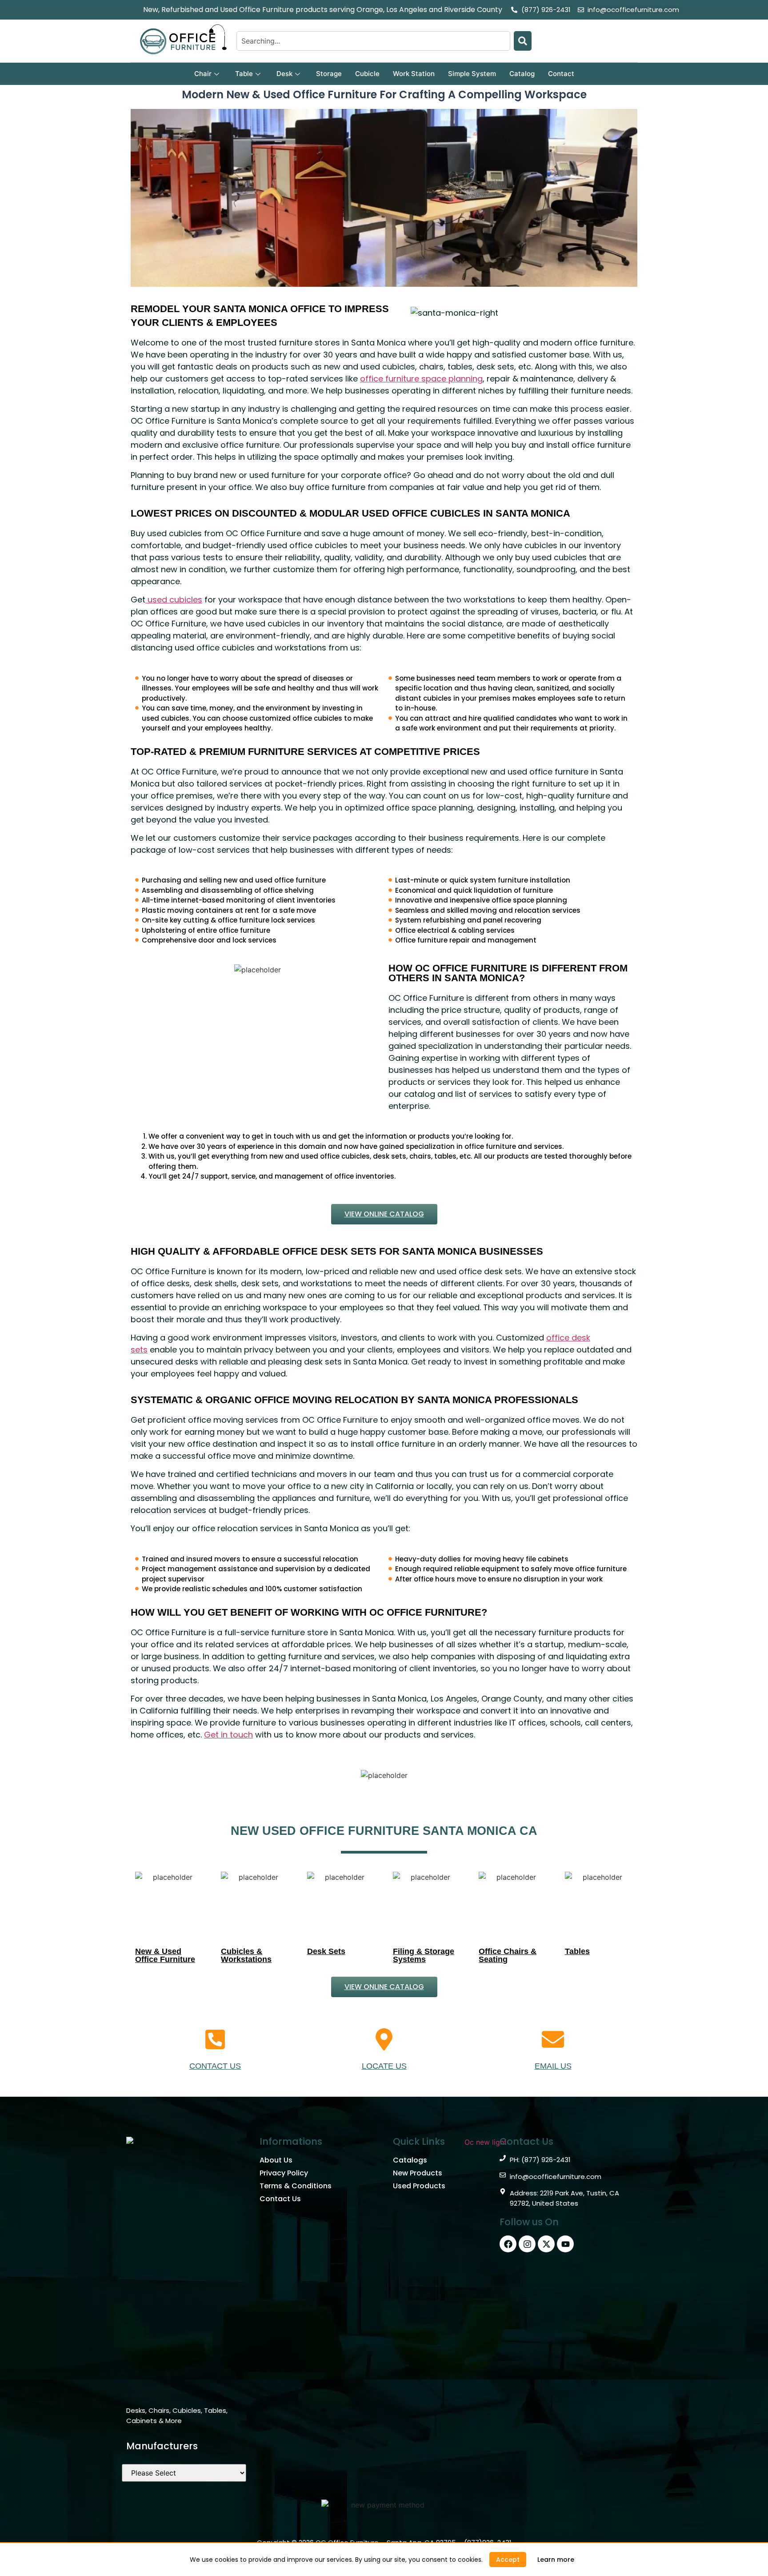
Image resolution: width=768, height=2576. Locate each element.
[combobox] (373, 41)
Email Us (553, 2066)
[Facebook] (508, 2244)
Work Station (414, 74)
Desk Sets (326, 1951)
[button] (508, 2560)
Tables (577, 1951)
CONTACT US (215, 2066)
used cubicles (174, 600)
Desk (284, 74)
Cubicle (367, 74)
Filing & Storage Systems (424, 1955)
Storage (329, 74)
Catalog (522, 74)
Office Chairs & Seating (508, 1955)
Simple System (472, 74)
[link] (556, 2560)
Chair (203, 74)
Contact (561, 74)
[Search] (523, 41)
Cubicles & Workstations (246, 1955)
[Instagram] (527, 2244)
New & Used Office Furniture (165, 1955)
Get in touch (228, 1735)
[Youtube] (565, 2244)
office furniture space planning (421, 379)
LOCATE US (384, 2066)
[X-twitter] (546, 2244)
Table (244, 74)
